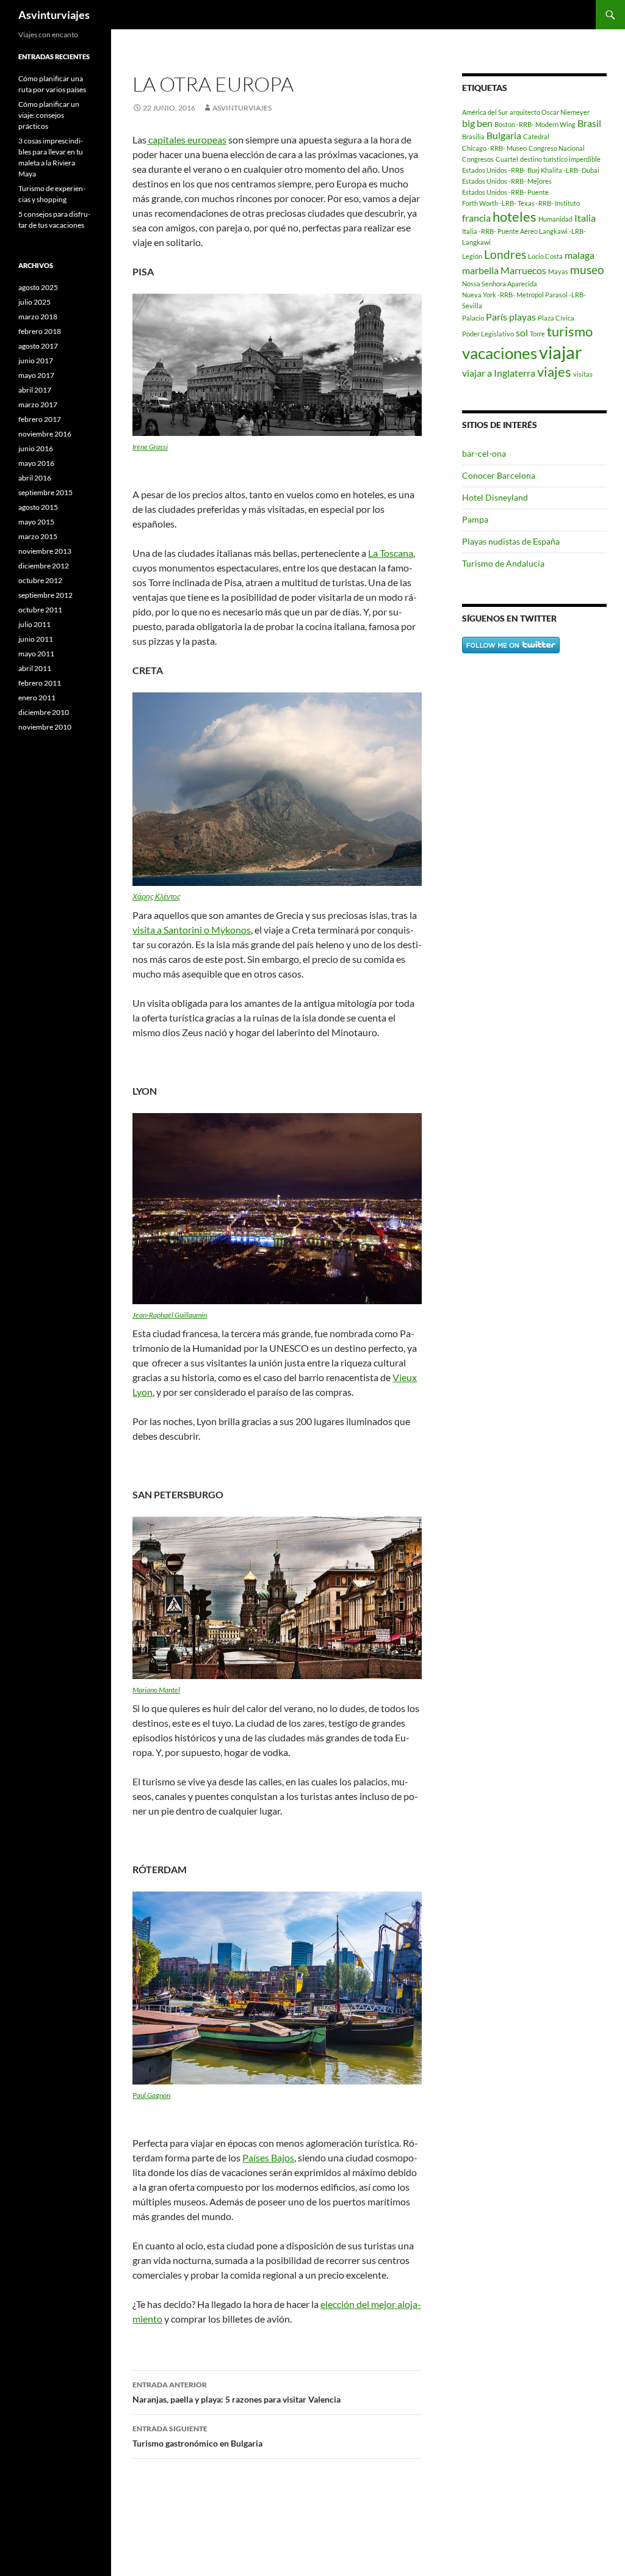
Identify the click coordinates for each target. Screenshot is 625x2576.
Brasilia (473, 136)
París (497, 317)
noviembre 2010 (45, 727)
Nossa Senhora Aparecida (500, 284)
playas (522, 317)
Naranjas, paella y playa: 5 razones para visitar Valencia (237, 2392)
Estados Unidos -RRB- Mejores (507, 181)
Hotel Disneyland (495, 497)
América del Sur (485, 112)
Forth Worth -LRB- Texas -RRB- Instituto (521, 203)
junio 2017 (36, 361)
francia (476, 218)
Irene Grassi (150, 447)
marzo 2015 (38, 536)
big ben (477, 123)
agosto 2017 (38, 346)
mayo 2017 (36, 375)
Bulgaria (504, 135)
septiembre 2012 (45, 595)
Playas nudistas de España (511, 541)
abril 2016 (35, 478)
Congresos (478, 159)
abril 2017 (35, 390)
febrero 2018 (40, 331)
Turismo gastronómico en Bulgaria (197, 2436)
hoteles (515, 216)
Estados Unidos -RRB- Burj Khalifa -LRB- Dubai (531, 170)
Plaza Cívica (556, 318)
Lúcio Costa (545, 256)
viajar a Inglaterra (499, 373)
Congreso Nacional (557, 148)
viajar (561, 352)
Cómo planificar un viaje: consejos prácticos (49, 115)
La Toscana (391, 553)
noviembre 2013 (45, 551)
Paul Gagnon (151, 2095)
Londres (505, 254)
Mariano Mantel (156, 1690)
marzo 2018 (38, 317)
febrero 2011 (40, 683)
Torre (537, 334)
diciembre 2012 (44, 566)
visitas (583, 374)
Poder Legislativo (488, 334)
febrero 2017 (40, 419)
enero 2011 (37, 698)
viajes (554, 372)
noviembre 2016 (45, 434)
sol (522, 332)
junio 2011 (36, 639)
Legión (472, 256)
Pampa (475, 519)
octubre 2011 (40, 610)
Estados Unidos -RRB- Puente (505, 192)
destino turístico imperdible (560, 159)
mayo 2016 (36, 463)
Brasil (589, 123)
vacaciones (500, 353)
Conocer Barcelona (499, 475)
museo (587, 270)
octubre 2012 (40, 580)
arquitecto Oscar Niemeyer (550, 112)
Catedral (536, 136)
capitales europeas (186, 140)
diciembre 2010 (44, 712)
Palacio (473, 318)
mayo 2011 (36, 654)
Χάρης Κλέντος (157, 897)
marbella (480, 270)
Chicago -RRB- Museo (494, 148)
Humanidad (555, 219)
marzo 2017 (38, 405)
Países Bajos (268, 2157)
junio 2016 (36, 448)
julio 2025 (34, 302)
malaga (580, 255)
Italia (585, 218)
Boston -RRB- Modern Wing (535, 124)
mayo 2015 (36, 522)
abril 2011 (35, 668)
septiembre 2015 (45, 492)
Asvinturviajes (54, 15)
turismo (570, 331)
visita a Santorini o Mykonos (192, 930)
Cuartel (507, 159)
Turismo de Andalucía (503, 563)
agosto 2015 (38, 507)
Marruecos (523, 270)
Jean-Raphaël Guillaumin (170, 1315)
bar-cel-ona (484, 453)
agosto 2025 (38, 287)
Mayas (558, 271)
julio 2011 (34, 624)
